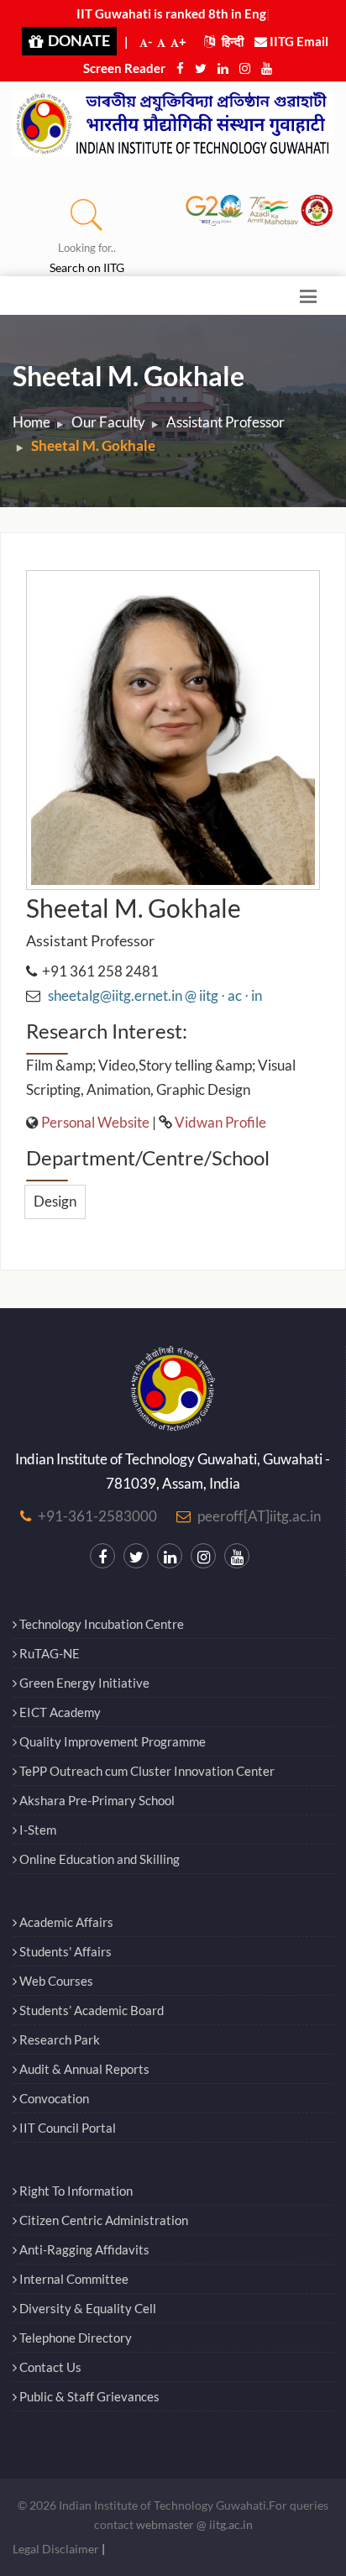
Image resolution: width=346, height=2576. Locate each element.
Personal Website (95, 1122)
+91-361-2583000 (97, 1516)
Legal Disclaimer (56, 2549)
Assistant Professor (225, 422)
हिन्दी (231, 41)
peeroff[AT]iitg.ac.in (259, 1516)
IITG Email (298, 41)
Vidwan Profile (220, 1122)
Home (31, 422)
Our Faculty (108, 422)
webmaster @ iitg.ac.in (194, 2524)
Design (55, 1201)
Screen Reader (124, 68)
